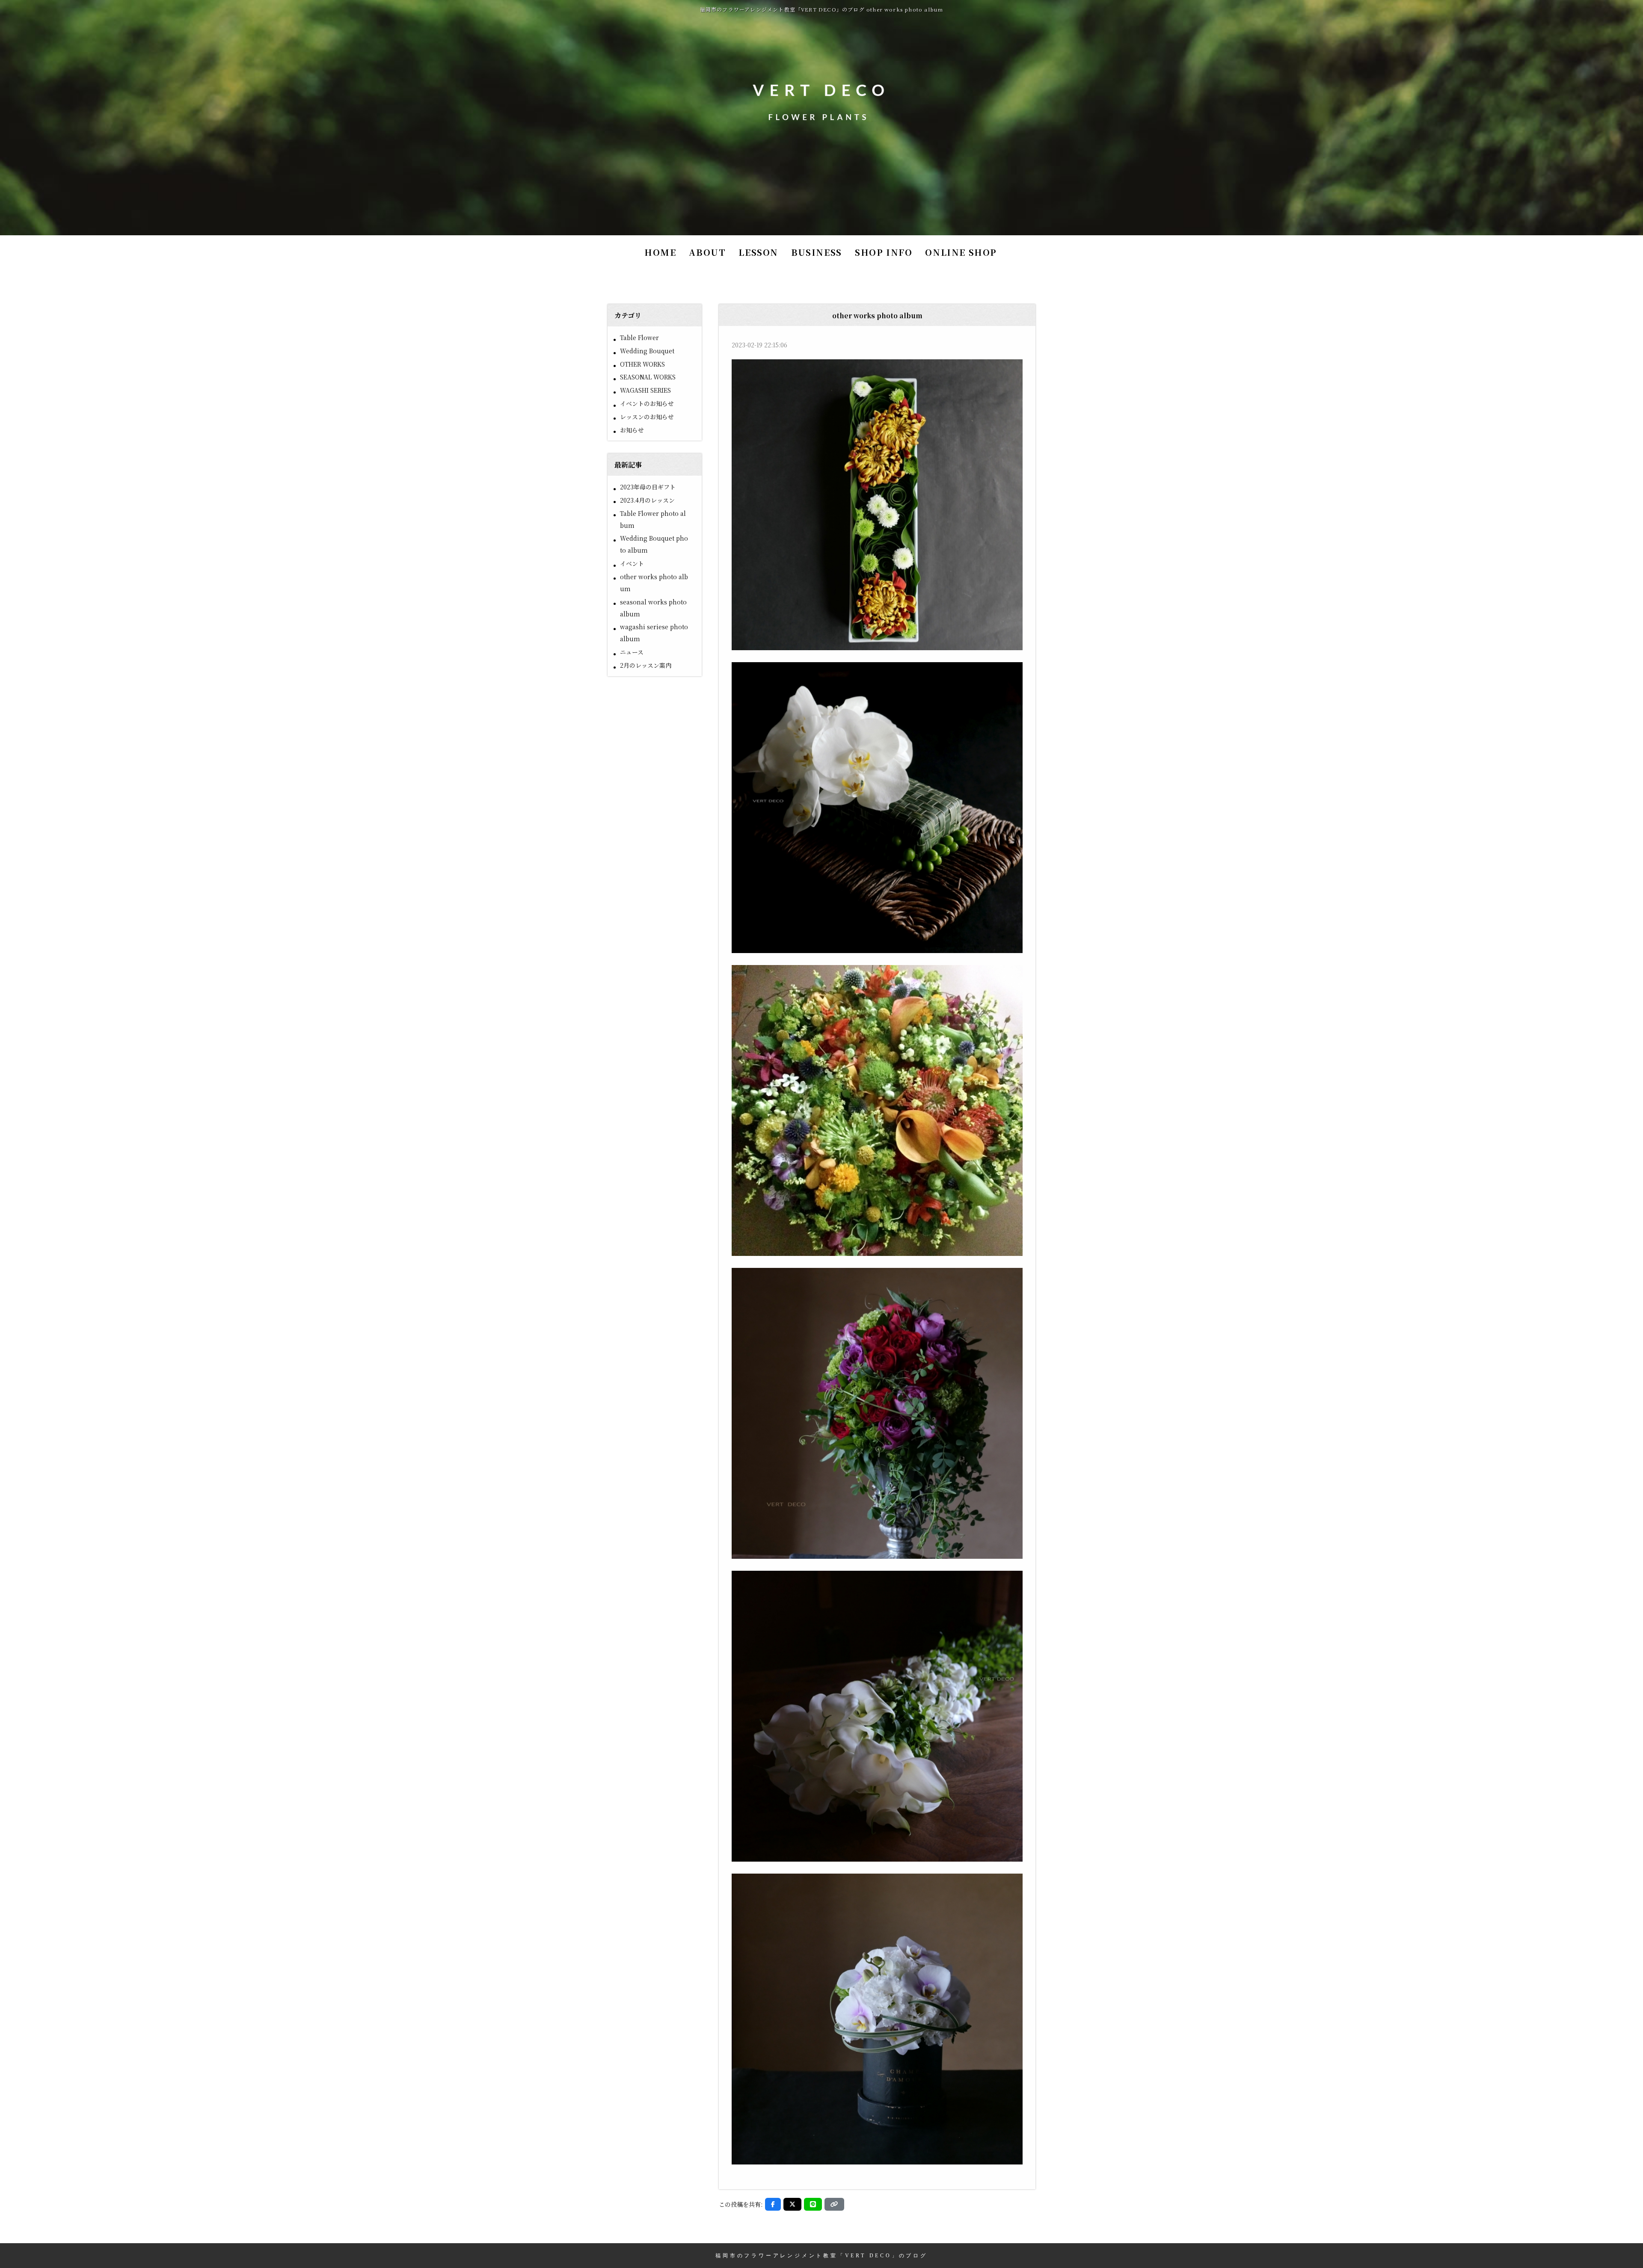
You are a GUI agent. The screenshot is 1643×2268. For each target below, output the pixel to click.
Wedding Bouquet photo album (654, 544)
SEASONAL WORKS (648, 377)
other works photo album (654, 583)
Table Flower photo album (653, 519)
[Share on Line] (813, 2204)
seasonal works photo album (653, 608)
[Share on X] (792, 2204)
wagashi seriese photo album (654, 633)
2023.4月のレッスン (647, 500)
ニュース (632, 652)
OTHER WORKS (642, 364)
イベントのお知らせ (647, 403)
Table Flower (639, 338)
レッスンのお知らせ (647, 417)
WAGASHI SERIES (645, 390)
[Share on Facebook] (773, 2204)
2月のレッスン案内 (646, 665)
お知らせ (632, 430)
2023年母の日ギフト (648, 487)
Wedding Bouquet (647, 351)
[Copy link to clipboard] (834, 2204)
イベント (632, 563)
